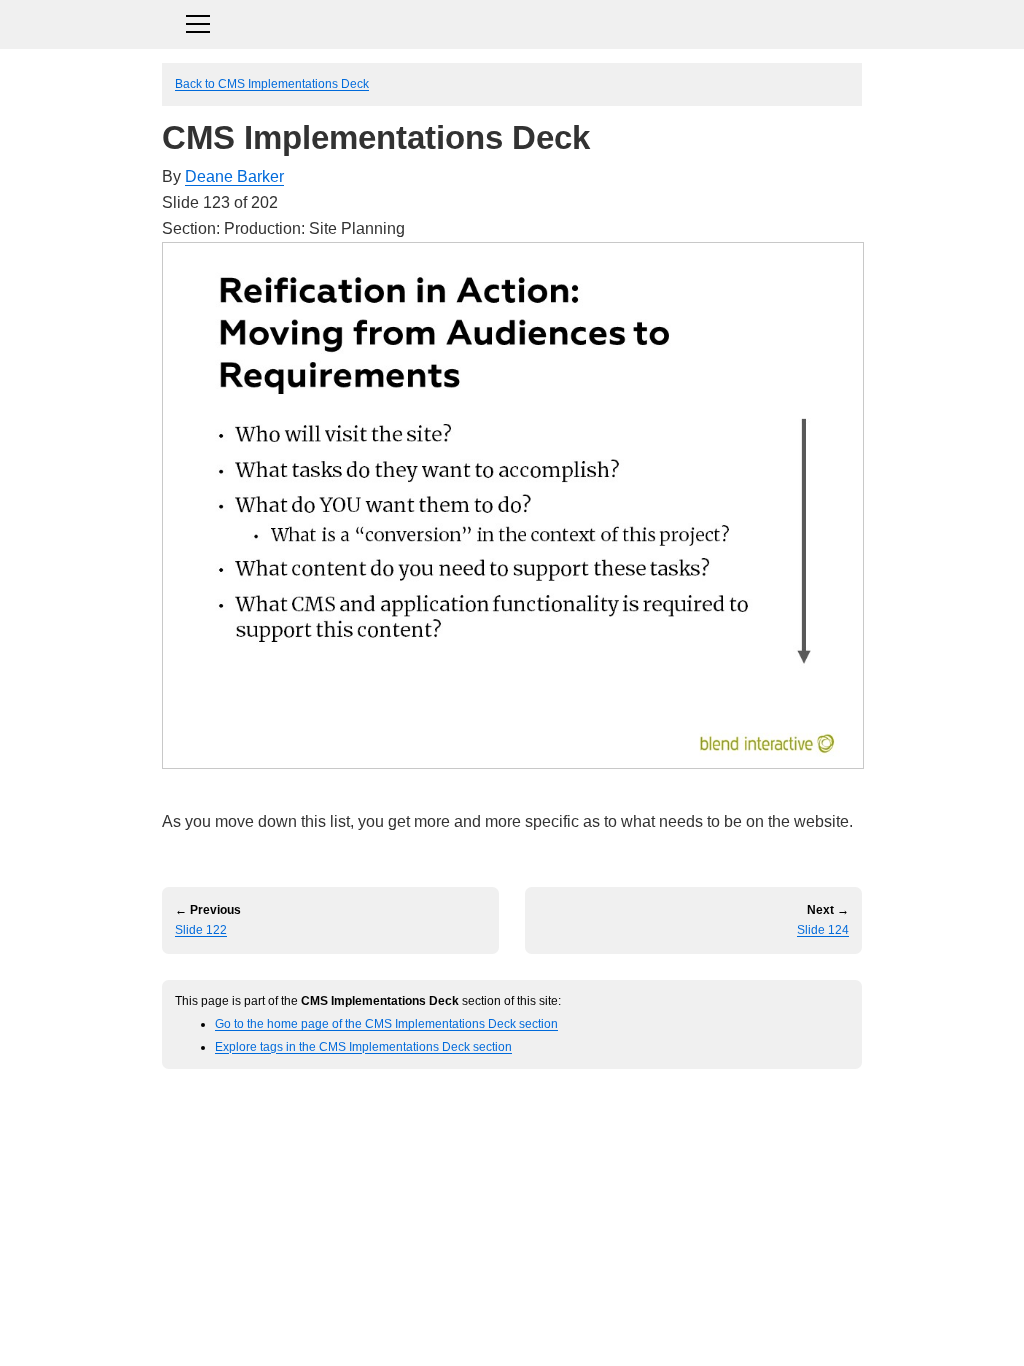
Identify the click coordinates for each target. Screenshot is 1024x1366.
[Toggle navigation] (512, 21)
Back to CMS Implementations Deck (272, 83)
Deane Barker (234, 176)
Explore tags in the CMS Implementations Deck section (363, 1046)
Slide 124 (823, 930)
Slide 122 (201, 930)
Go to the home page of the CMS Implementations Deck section (386, 1023)
